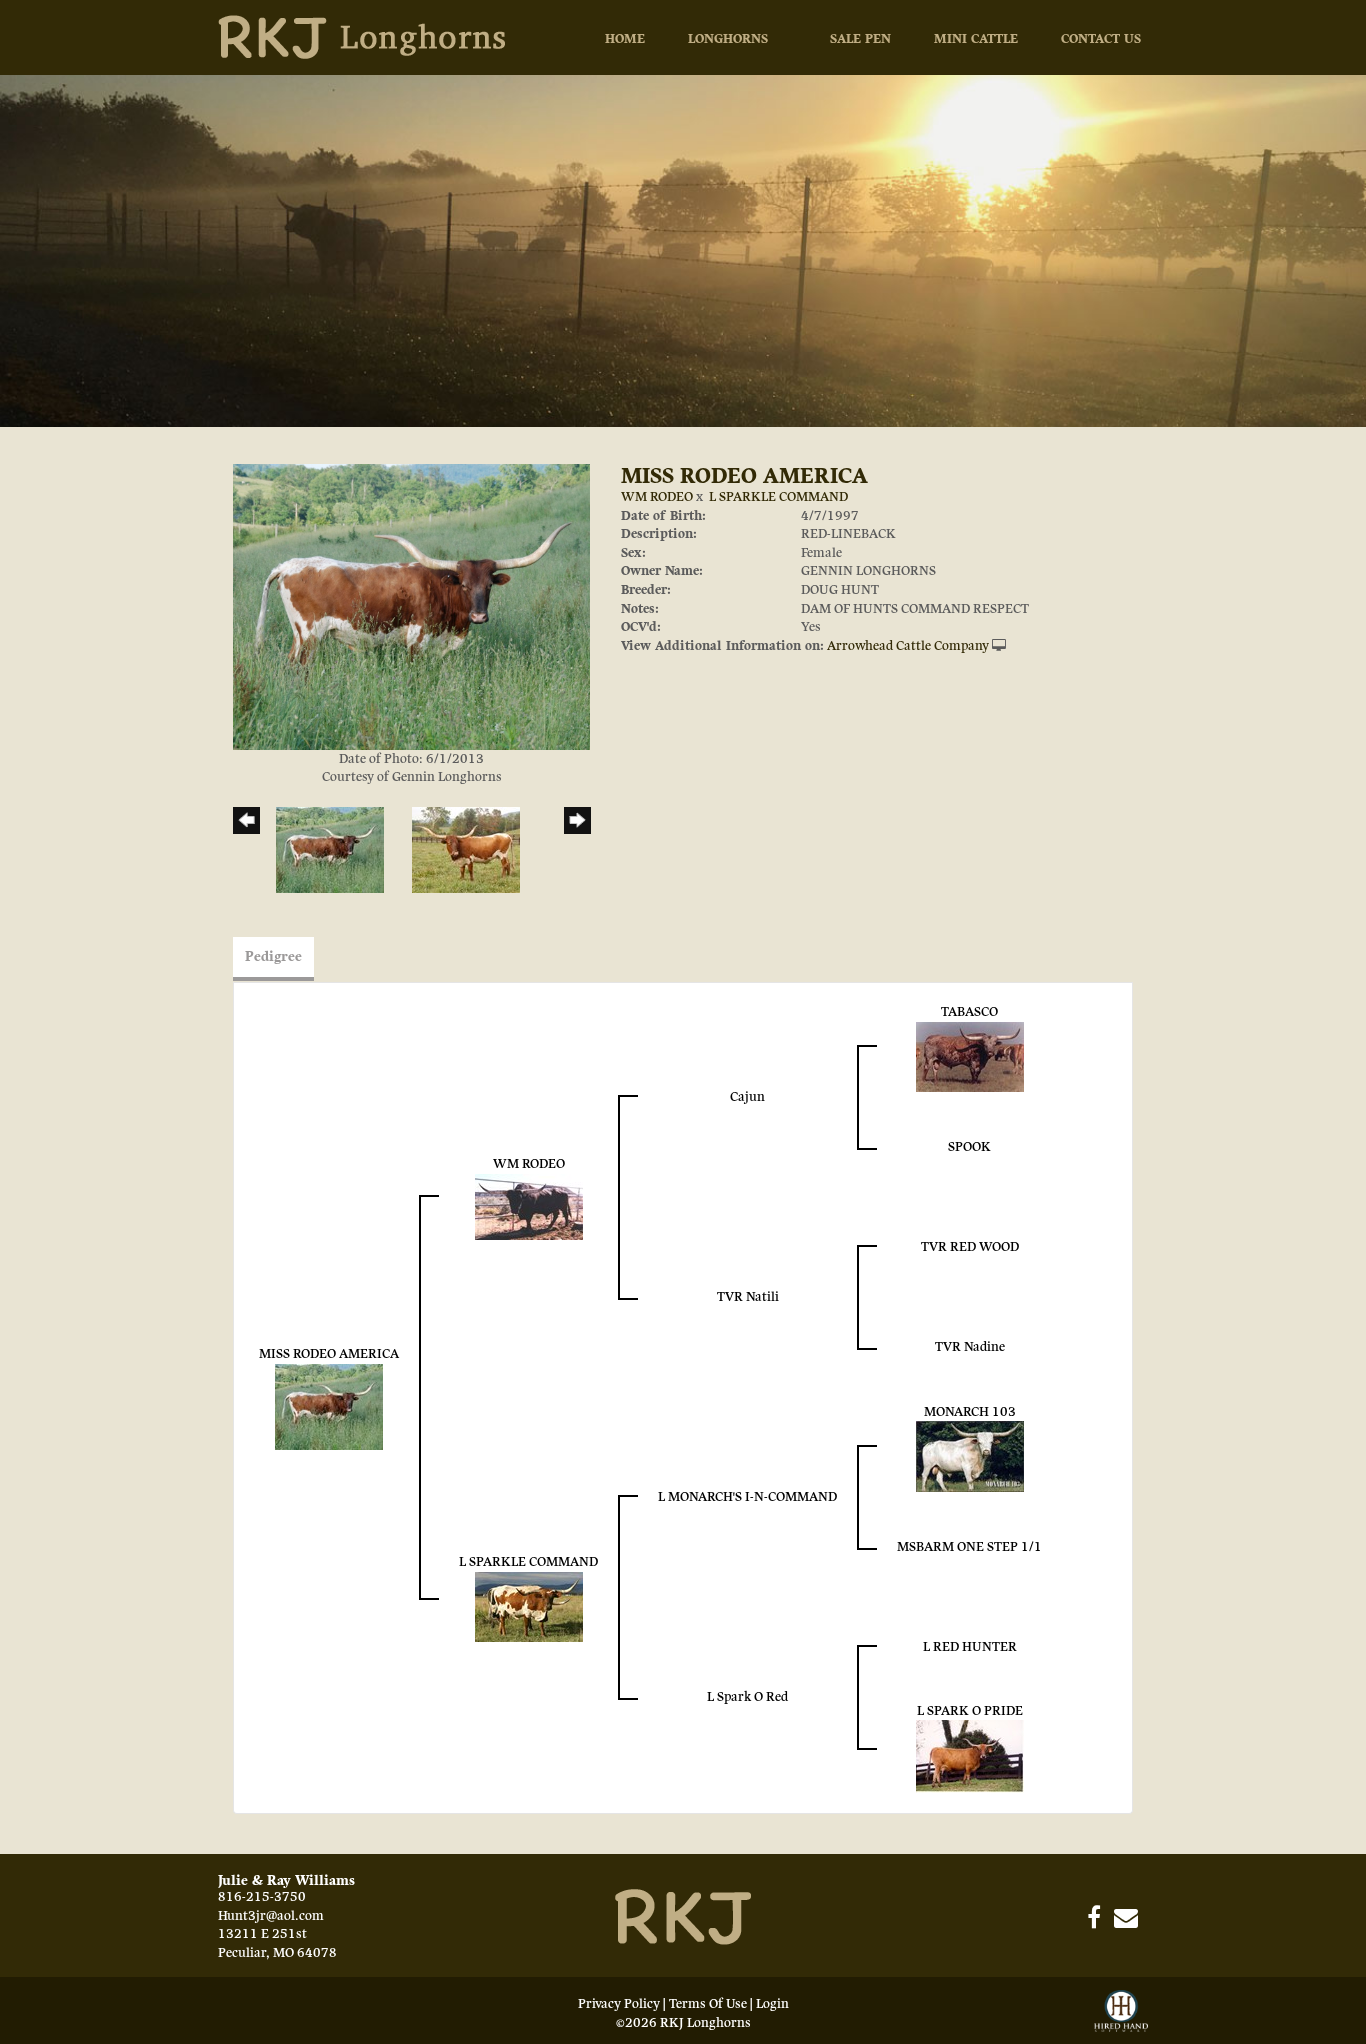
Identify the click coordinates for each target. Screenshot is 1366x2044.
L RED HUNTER (970, 1647)
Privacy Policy (619, 2004)
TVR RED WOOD (970, 1247)
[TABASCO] (970, 1056)
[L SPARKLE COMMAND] (529, 1606)
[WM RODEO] (529, 1206)
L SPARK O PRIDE (970, 1711)
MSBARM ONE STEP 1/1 (969, 1547)
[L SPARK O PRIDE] (970, 1756)
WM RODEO (657, 497)
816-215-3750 (262, 1897)
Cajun (747, 1097)
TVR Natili (748, 1297)
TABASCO (969, 1012)
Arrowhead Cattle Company (908, 646)
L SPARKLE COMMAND (778, 497)
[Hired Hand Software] (1121, 2012)
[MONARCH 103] (970, 1456)
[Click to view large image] (411, 606)
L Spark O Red (747, 1697)
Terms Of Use (708, 2004)
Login (772, 2004)
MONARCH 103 (970, 1412)
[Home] (683, 1916)
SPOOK (969, 1147)
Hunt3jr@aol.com (271, 1916)
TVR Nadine (970, 1347)
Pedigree (273, 956)
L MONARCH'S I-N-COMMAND (747, 1497)
